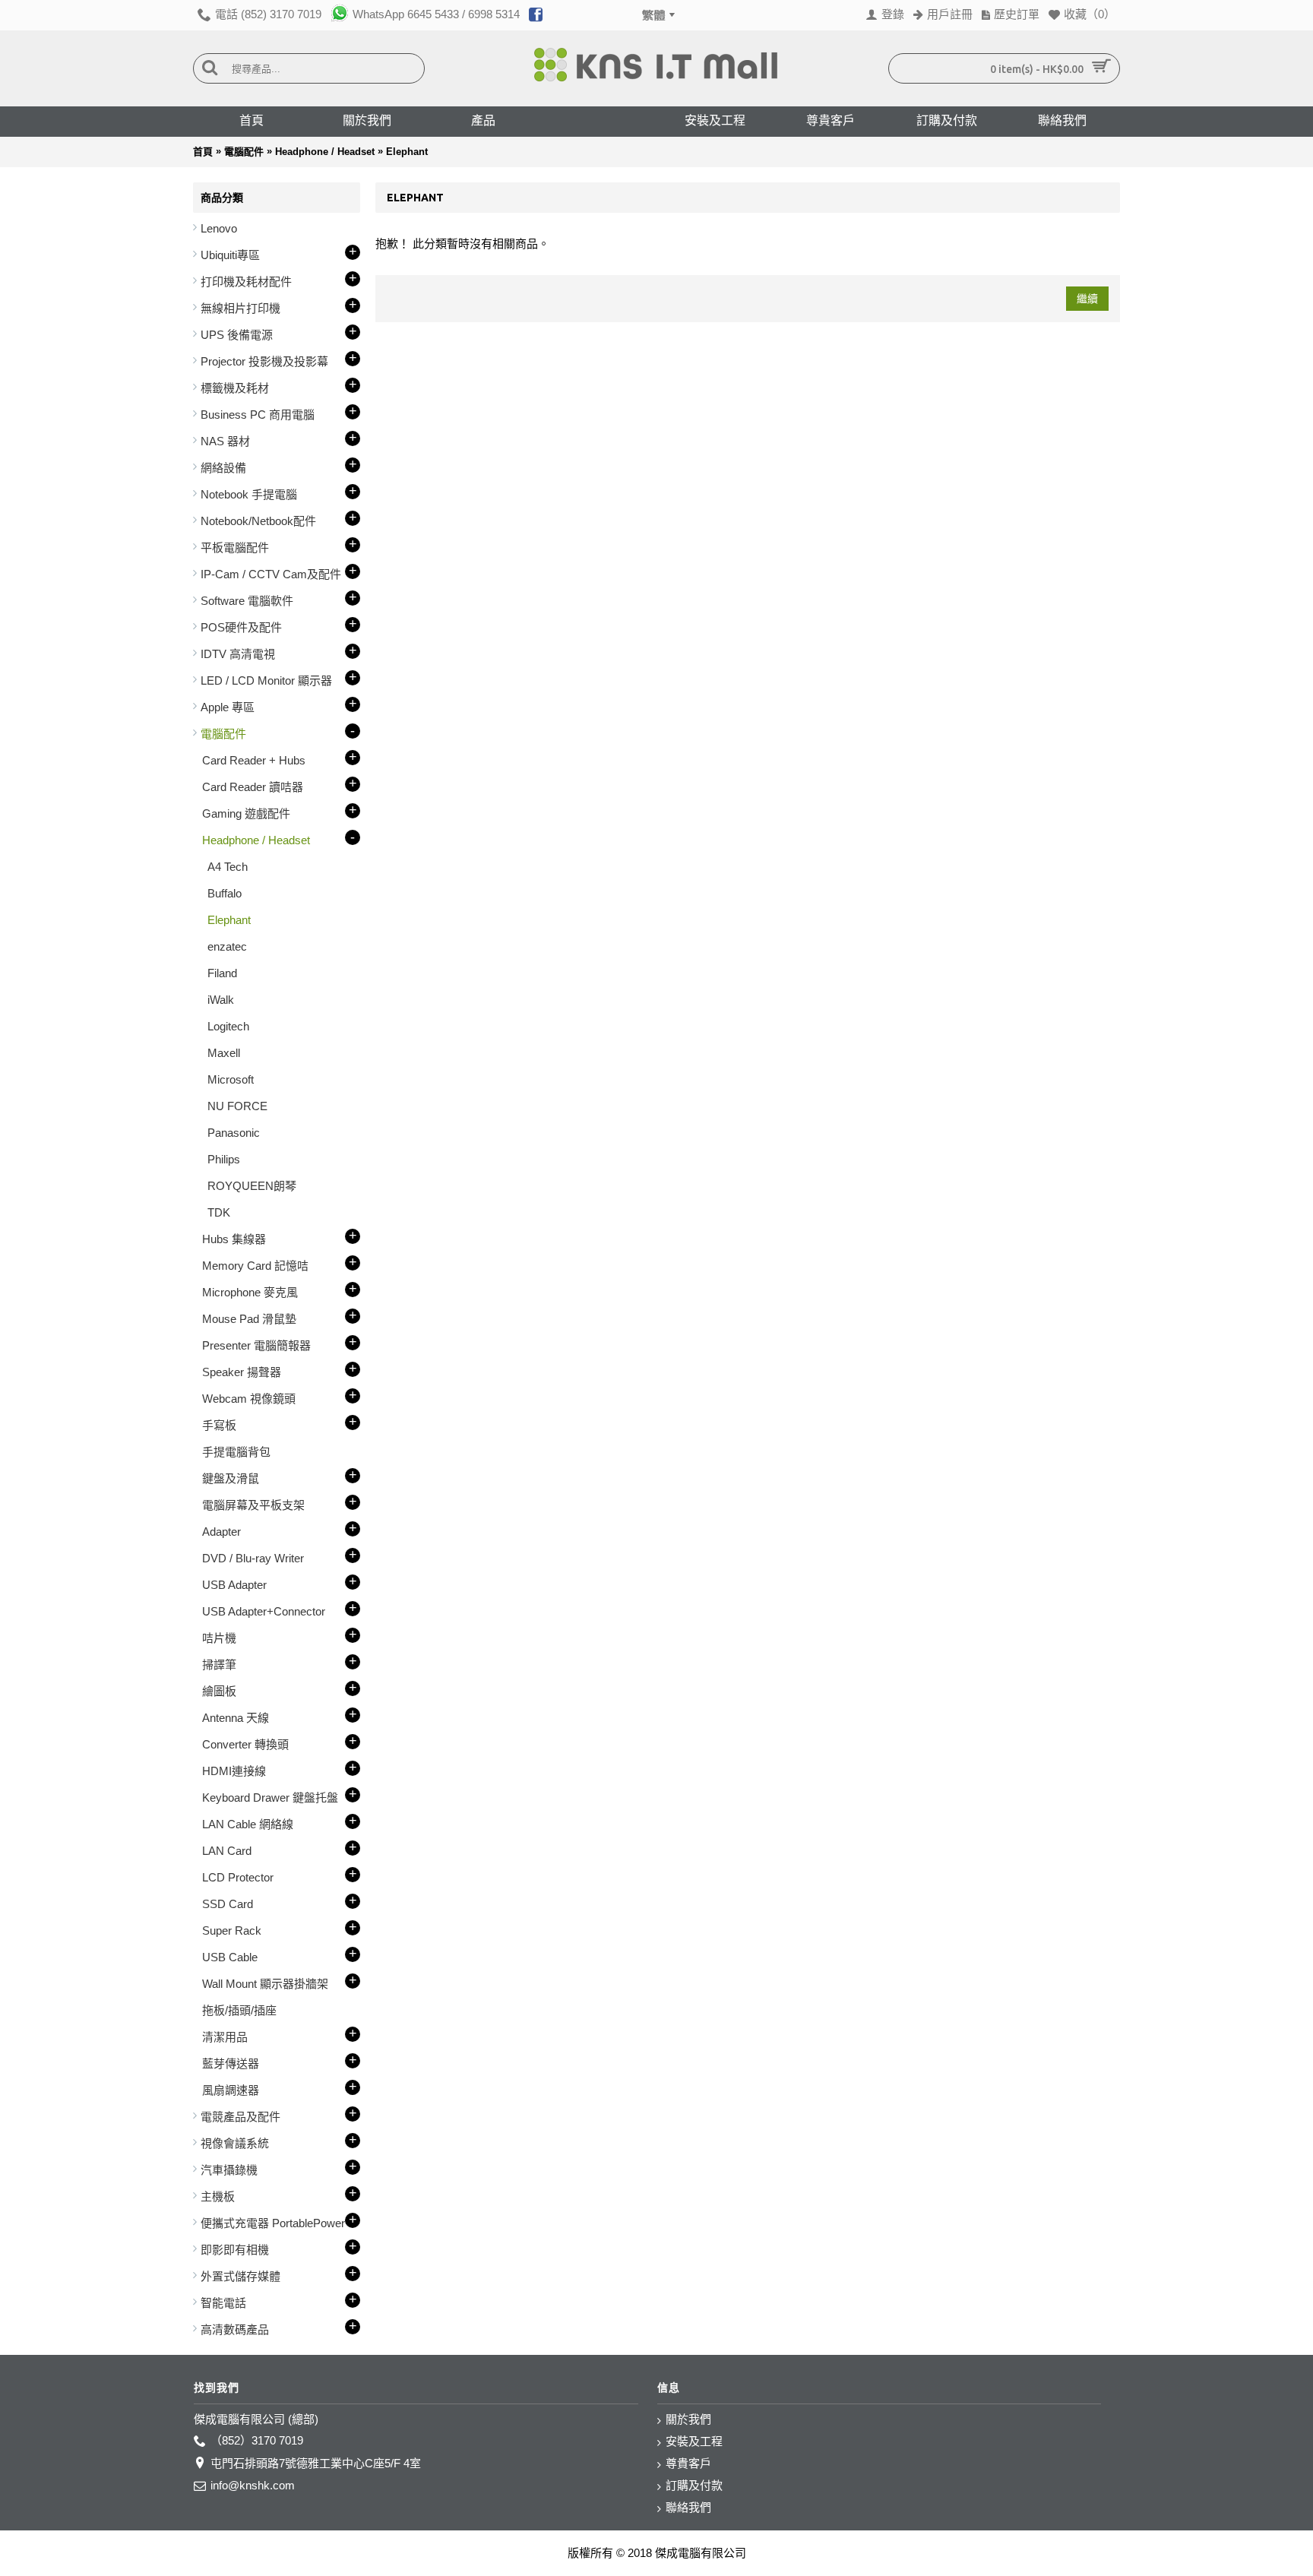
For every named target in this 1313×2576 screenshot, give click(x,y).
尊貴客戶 (688, 2463)
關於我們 (688, 2419)
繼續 (1087, 299)
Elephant (407, 152)
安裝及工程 (694, 2441)
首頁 (203, 152)
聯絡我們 (688, 2507)
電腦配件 (244, 152)
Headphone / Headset (325, 152)
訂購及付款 (694, 2485)
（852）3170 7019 (257, 2440)
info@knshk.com (253, 2485)
